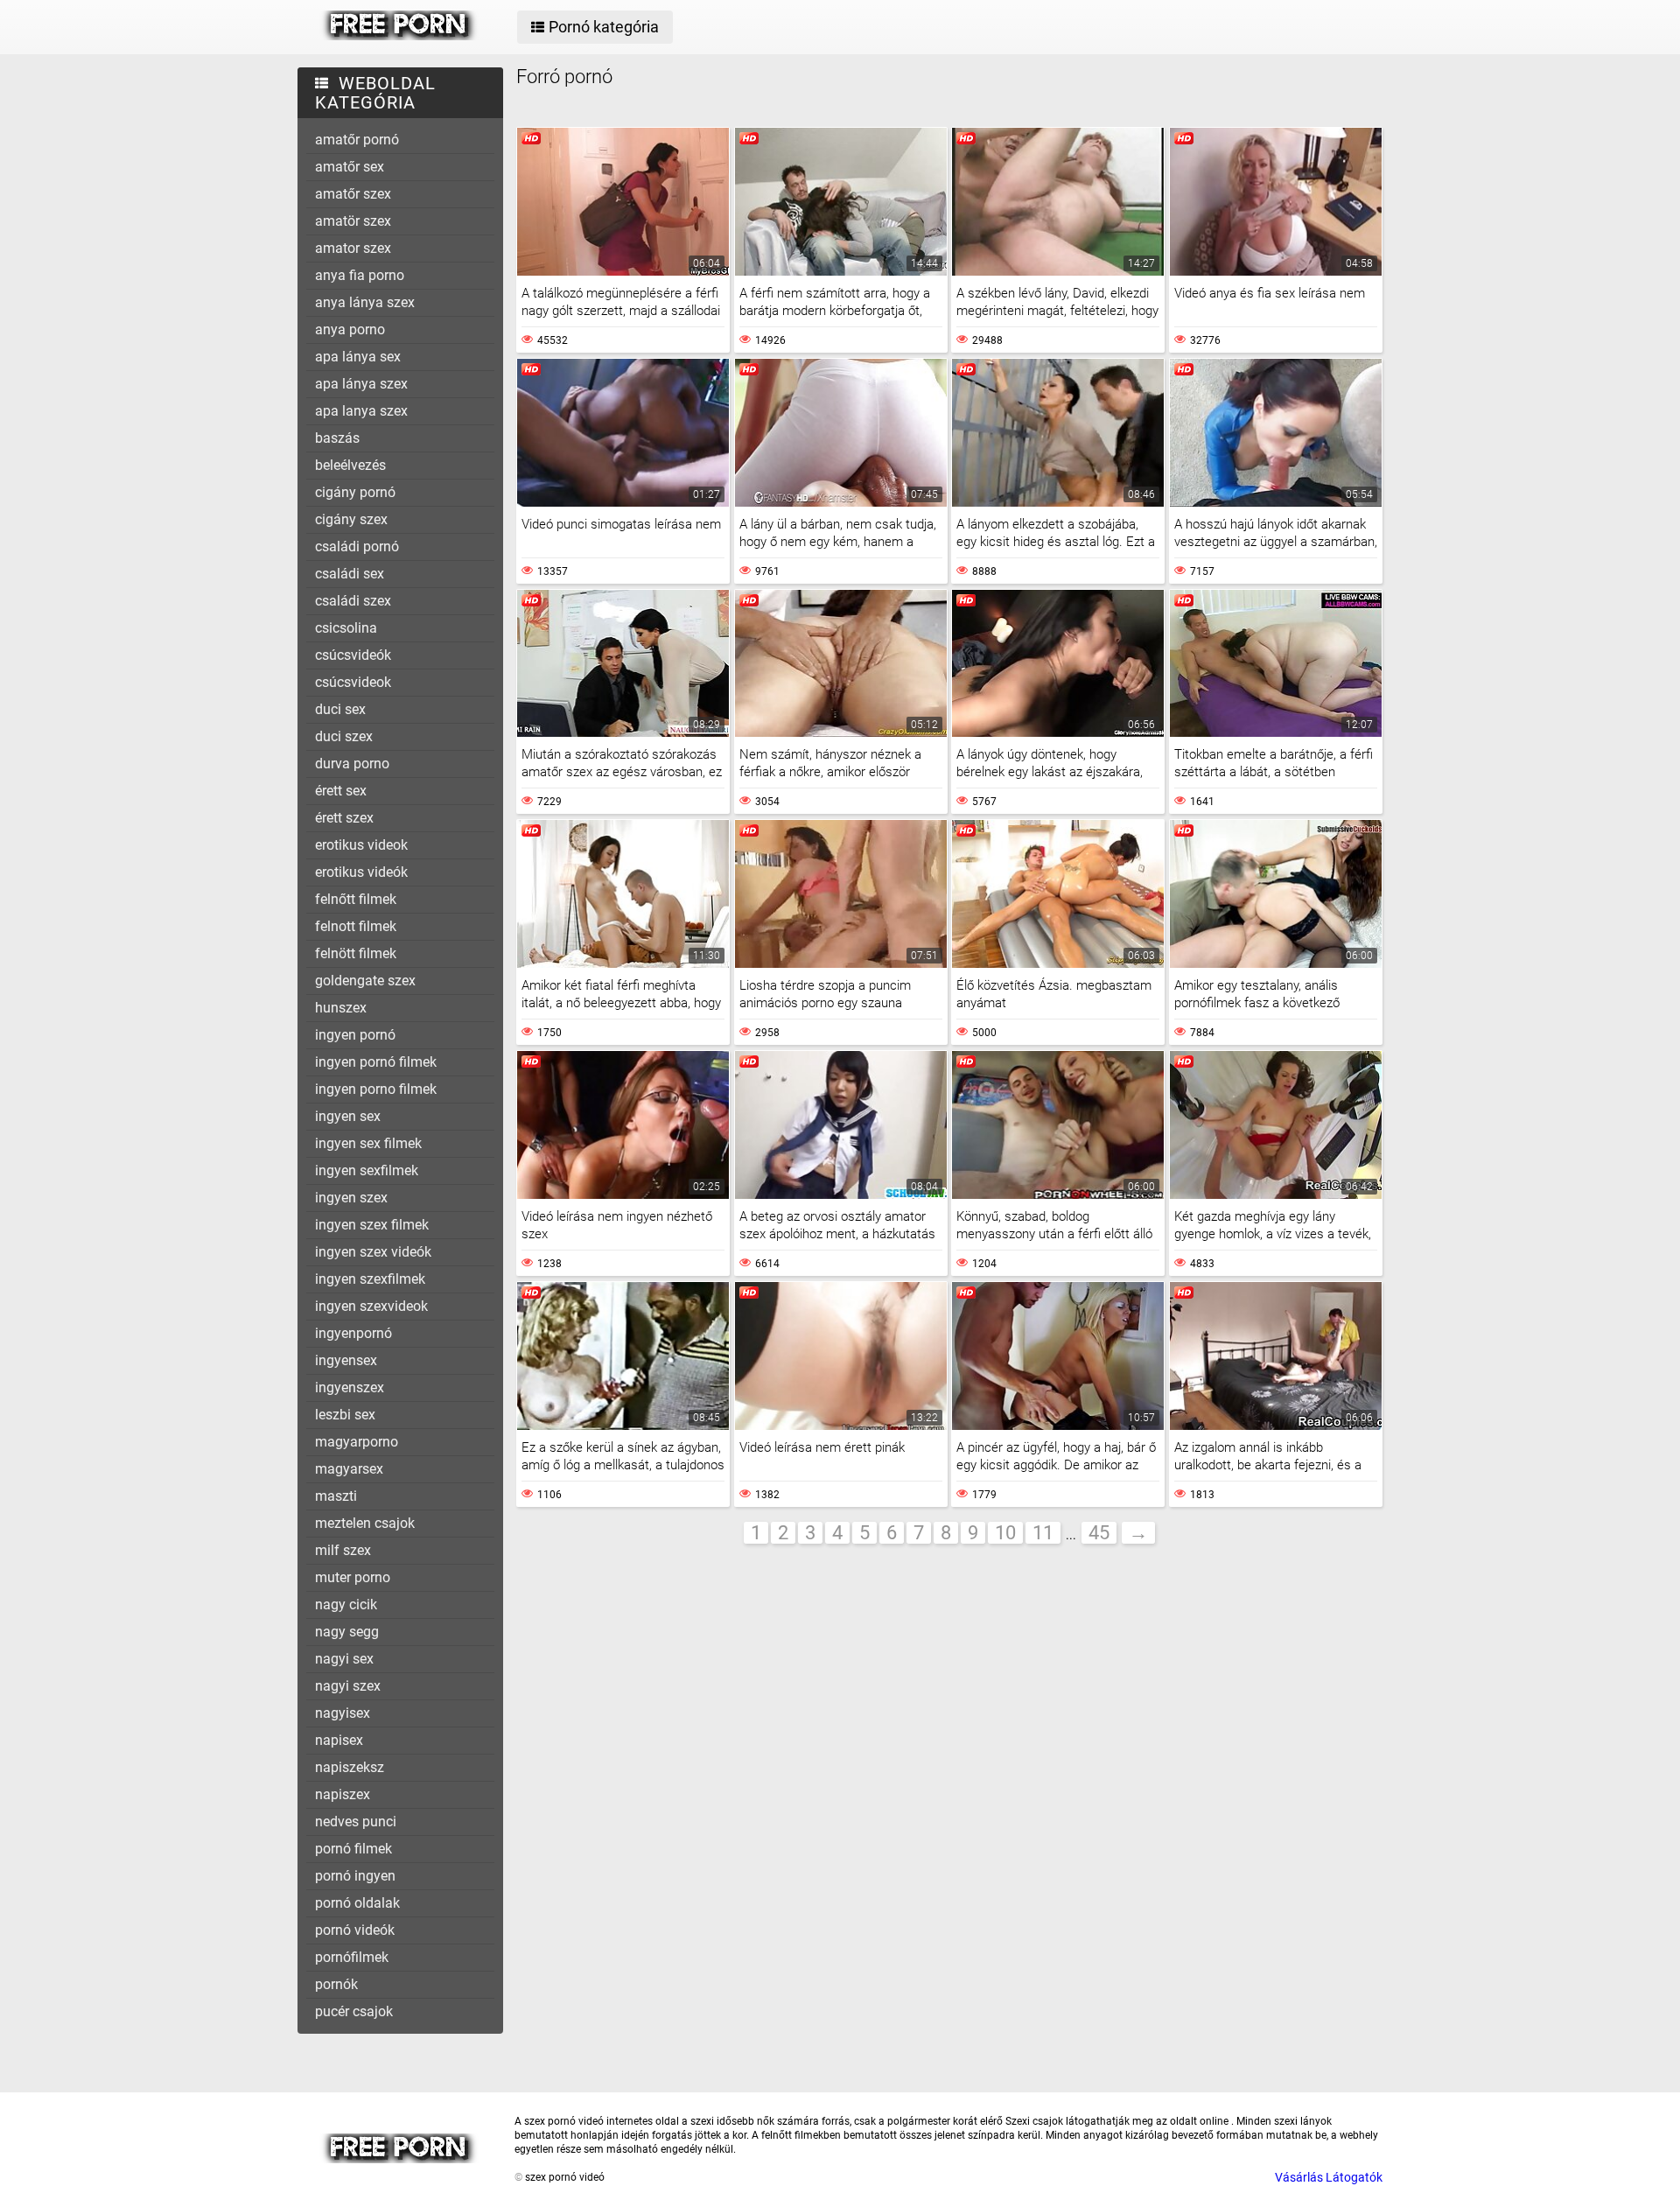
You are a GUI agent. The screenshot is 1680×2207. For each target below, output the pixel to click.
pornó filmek (353, 1849)
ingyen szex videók (373, 1252)
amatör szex (353, 221)
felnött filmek (356, 953)
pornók (336, 1984)
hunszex (341, 1008)
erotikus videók (361, 872)
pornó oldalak (357, 1903)
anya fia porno (360, 275)
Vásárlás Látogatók (1329, 2177)
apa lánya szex (361, 384)
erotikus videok (361, 845)
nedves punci (356, 1822)
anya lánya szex (365, 302)
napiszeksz (350, 1767)
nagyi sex (344, 1659)
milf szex (343, 1550)
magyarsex (349, 1469)
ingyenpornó (353, 1333)
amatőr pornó (357, 140)
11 (1043, 1533)
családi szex (353, 601)
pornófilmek (352, 1957)
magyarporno (357, 1442)
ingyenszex (350, 1387)
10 (1005, 1533)
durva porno (352, 764)
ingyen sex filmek (368, 1143)
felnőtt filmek (356, 899)
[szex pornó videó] (399, 36)
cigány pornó (355, 492)
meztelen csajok (365, 1523)
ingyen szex (351, 1198)
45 (1099, 1533)
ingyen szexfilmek (370, 1279)
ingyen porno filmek (376, 1089)
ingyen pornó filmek (376, 1062)
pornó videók (355, 1930)
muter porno (353, 1577)
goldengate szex (365, 981)
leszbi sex (345, 1415)
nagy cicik (346, 1604)
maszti (336, 1496)
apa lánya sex (358, 357)
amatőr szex (353, 194)
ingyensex (346, 1360)
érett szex (344, 818)
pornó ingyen (355, 1876)
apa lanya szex (361, 411)
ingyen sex (348, 1116)
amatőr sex (350, 167)
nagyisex (343, 1713)
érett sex (341, 791)
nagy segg (347, 1632)
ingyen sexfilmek (367, 1170)
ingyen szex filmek (372, 1225)
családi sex (350, 574)
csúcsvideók (353, 655)
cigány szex (351, 519)
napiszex (343, 1794)
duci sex (340, 709)
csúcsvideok (353, 682)
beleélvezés (350, 465)
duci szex (344, 736)
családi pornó (357, 546)
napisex (339, 1740)
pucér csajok (354, 2011)
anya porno (350, 329)
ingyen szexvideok (371, 1306)
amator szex (353, 248)
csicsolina (346, 628)
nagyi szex (348, 1686)
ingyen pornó (355, 1035)
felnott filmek (356, 926)
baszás (337, 438)
